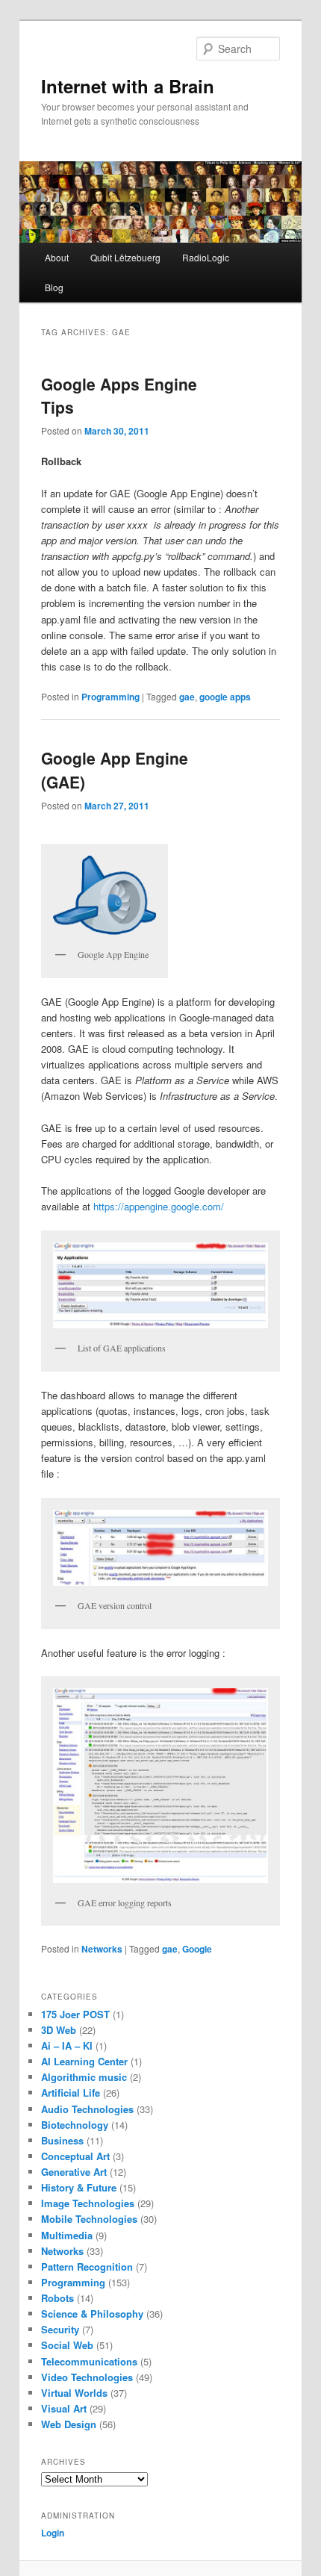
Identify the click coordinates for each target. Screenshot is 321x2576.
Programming (110, 697)
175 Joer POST (75, 2014)
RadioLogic (206, 257)
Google (197, 1949)
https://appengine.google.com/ (159, 1206)
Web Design (69, 2424)
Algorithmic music (84, 2077)
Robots (57, 2298)
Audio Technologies (87, 2109)
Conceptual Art (75, 2156)
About (57, 257)
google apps (225, 697)
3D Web (59, 2030)
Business (62, 2140)
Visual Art (64, 2408)
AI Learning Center (84, 2061)
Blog (54, 287)
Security (60, 2329)
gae (187, 697)
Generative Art (74, 2172)
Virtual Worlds (74, 2393)
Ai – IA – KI (67, 2045)
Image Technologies (88, 2203)
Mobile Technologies (89, 2219)
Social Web (67, 2345)
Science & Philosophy (92, 2314)
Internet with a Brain (128, 86)
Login (53, 2533)
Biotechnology (75, 2125)
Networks (102, 1949)
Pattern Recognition (87, 2267)
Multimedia (67, 2235)
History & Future (79, 2187)
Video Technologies (87, 2377)
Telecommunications (89, 2361)
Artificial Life (71, 2093)
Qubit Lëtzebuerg (125, 257)
